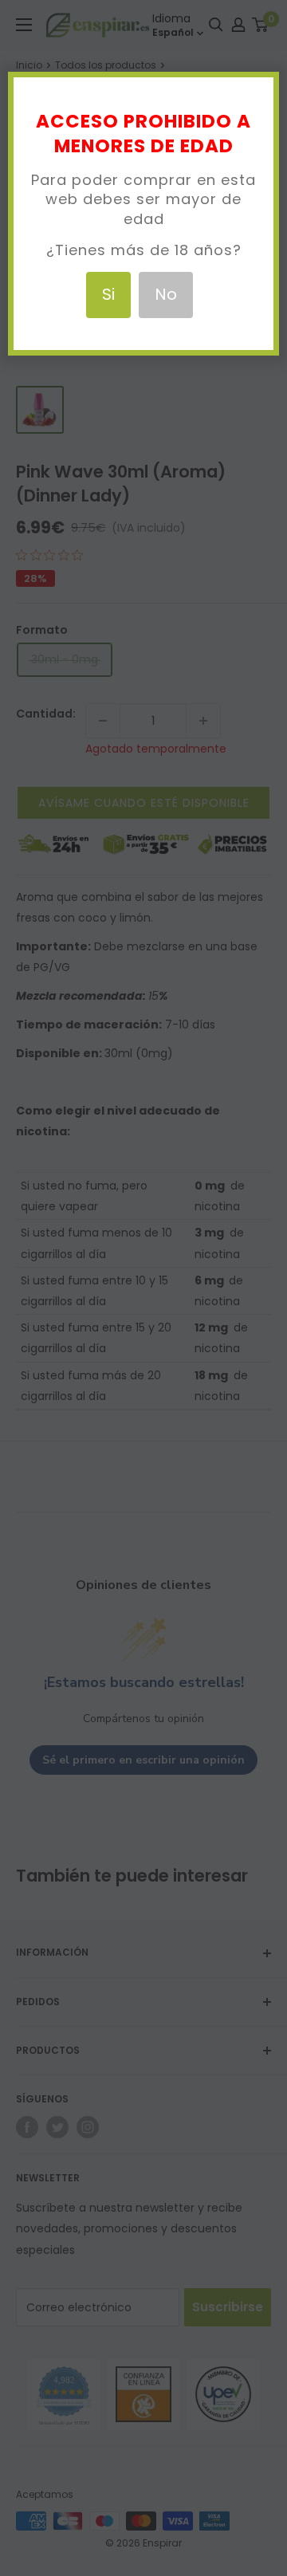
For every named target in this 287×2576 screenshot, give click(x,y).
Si (108, 294)
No (166, 294)
